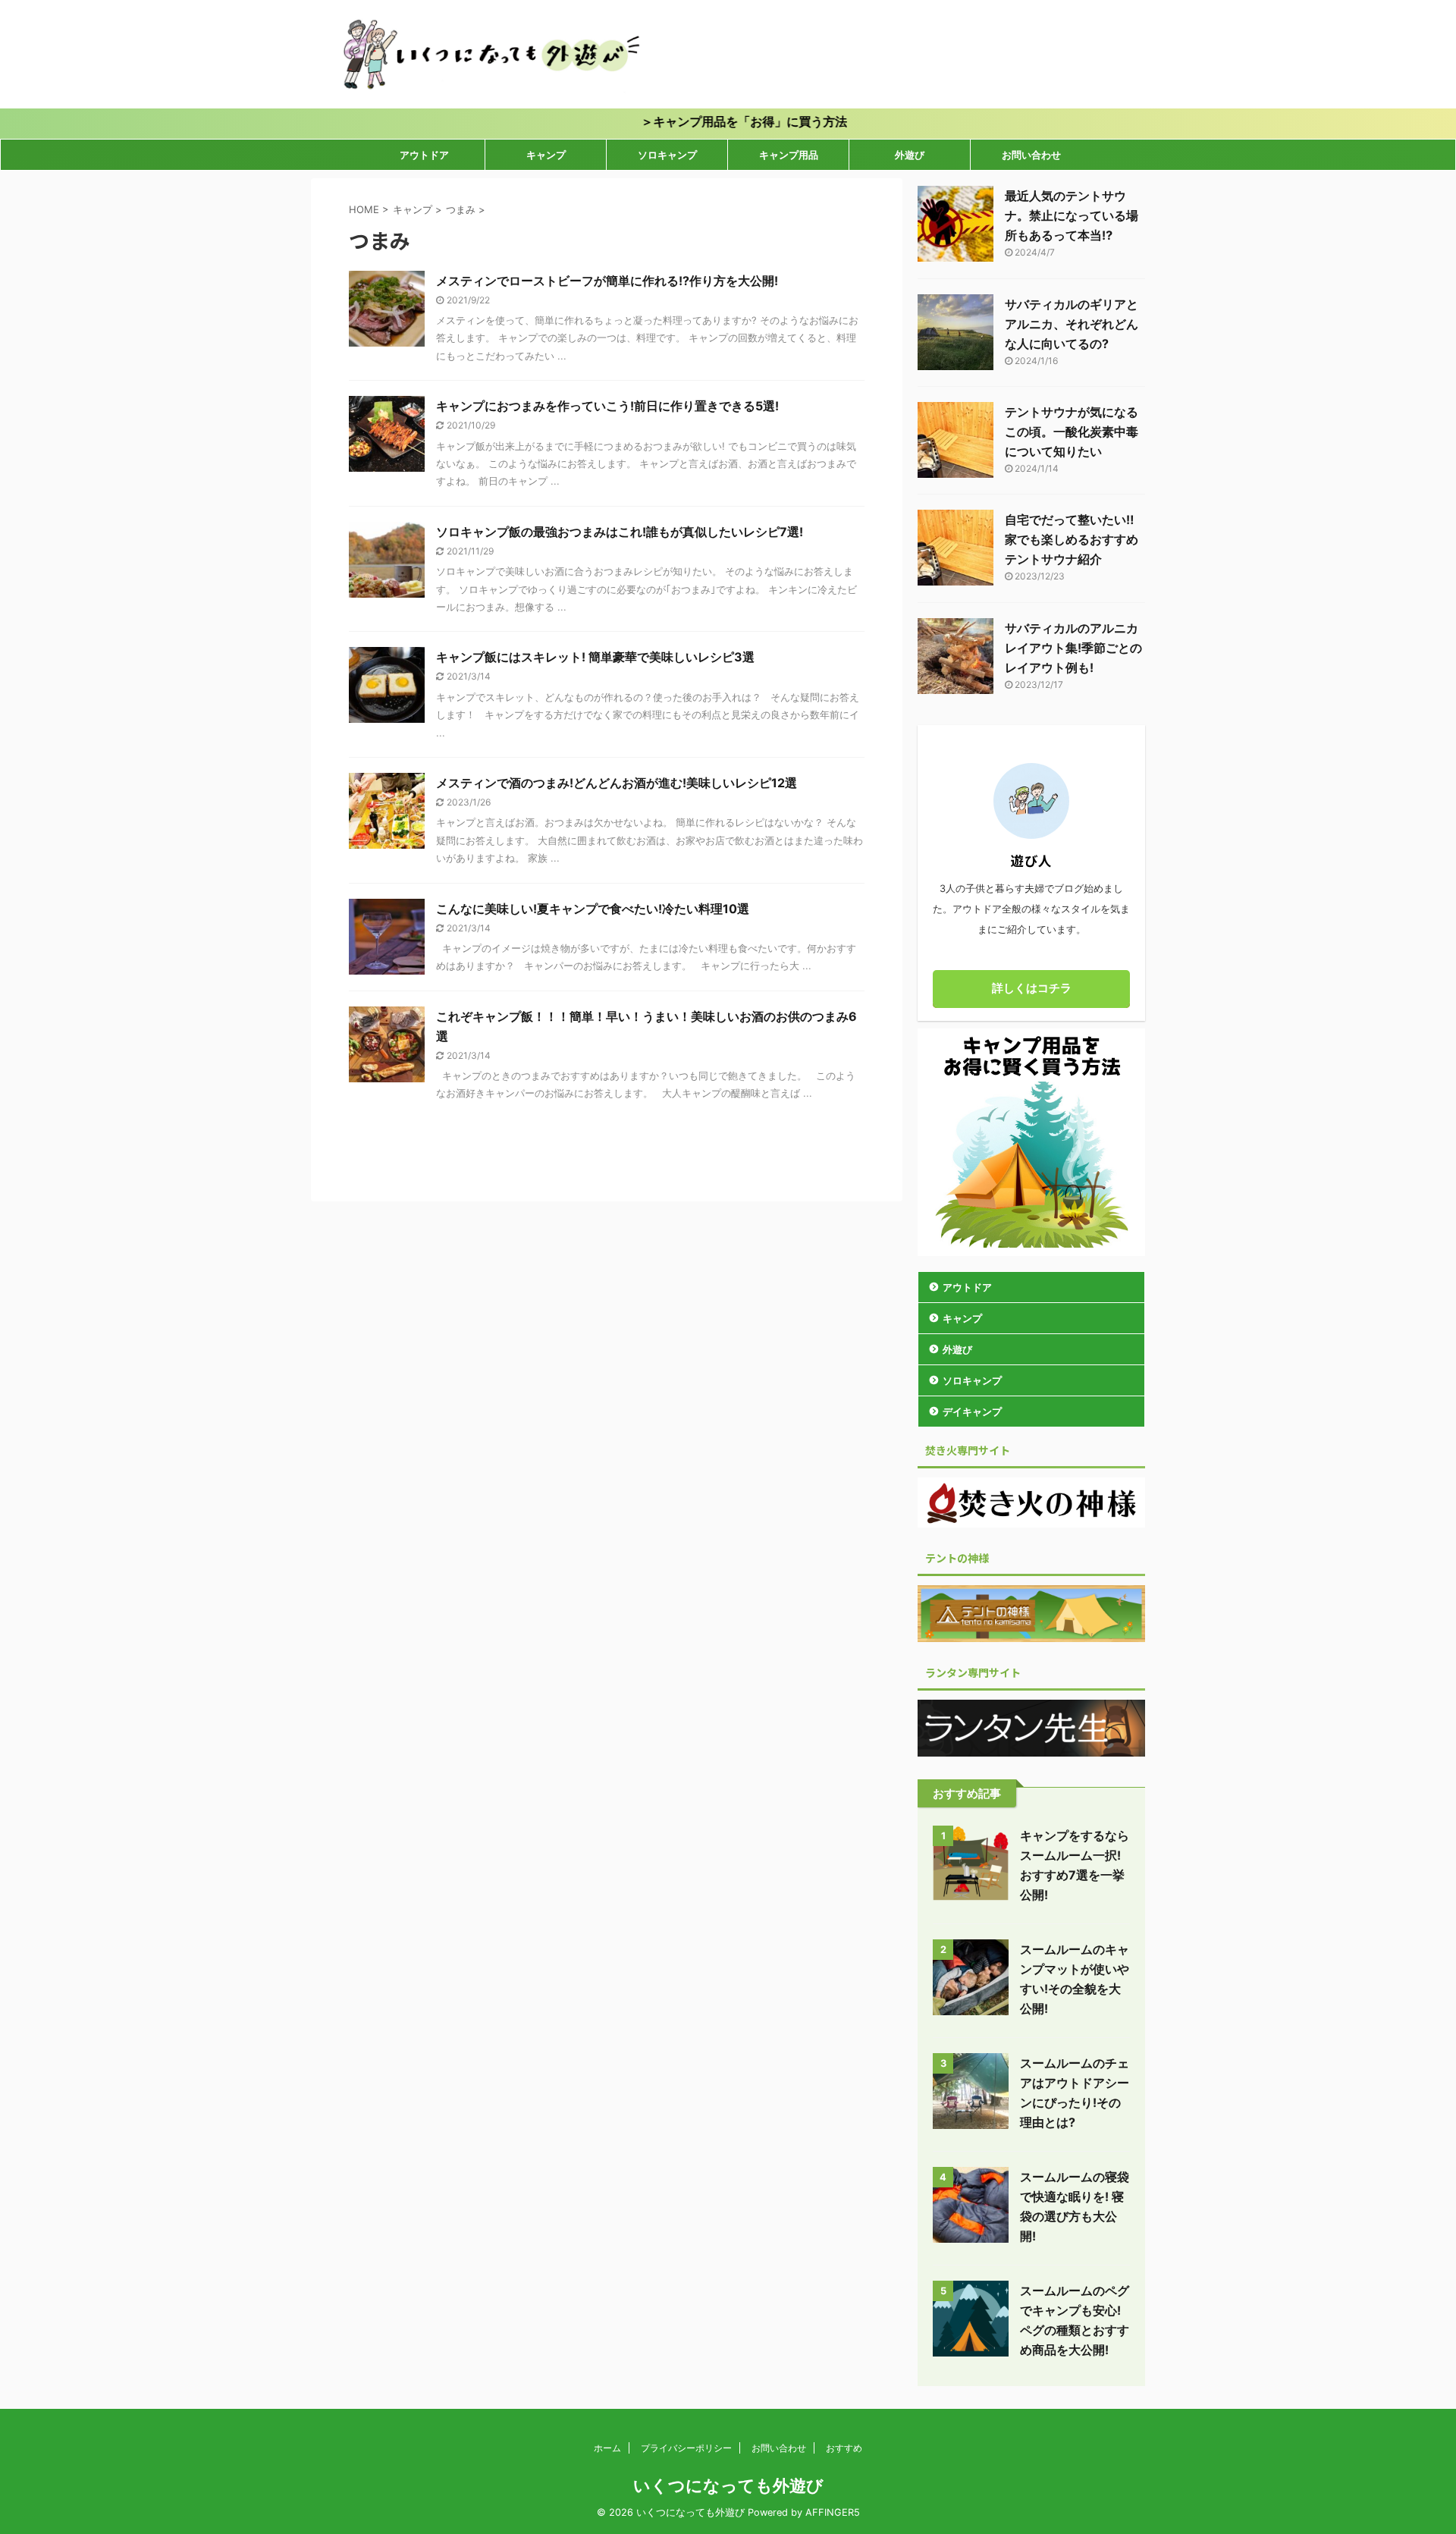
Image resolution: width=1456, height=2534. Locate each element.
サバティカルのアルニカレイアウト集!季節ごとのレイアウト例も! (1073, 648)
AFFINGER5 (833, 2512)
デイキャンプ (972, 1411)
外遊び (910, 155)
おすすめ (844, 2448)
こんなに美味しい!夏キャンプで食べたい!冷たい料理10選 (593, 909)
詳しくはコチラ (1032, 988)
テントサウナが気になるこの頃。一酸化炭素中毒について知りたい (1072, 432)
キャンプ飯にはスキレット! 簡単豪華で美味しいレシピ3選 (595, 657)
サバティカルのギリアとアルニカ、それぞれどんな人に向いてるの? (1072, 324)
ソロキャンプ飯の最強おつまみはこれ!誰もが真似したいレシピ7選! (620, 532)
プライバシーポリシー (686, 2448)
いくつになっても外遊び (728, 2485)
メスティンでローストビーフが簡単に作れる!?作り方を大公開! (607, 281)
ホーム (607, 2448)
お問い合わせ (1031, 155)
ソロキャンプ (667, 155)
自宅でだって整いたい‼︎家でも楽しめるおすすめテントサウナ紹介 (1072, 539)
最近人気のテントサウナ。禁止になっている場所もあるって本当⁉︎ (1072, 215)
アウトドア (424, 155)
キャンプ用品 (789, 155)
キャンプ (546, 155)
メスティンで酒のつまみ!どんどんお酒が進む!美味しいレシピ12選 (617, 783)
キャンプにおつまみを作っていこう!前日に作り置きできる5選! (607, 406)
